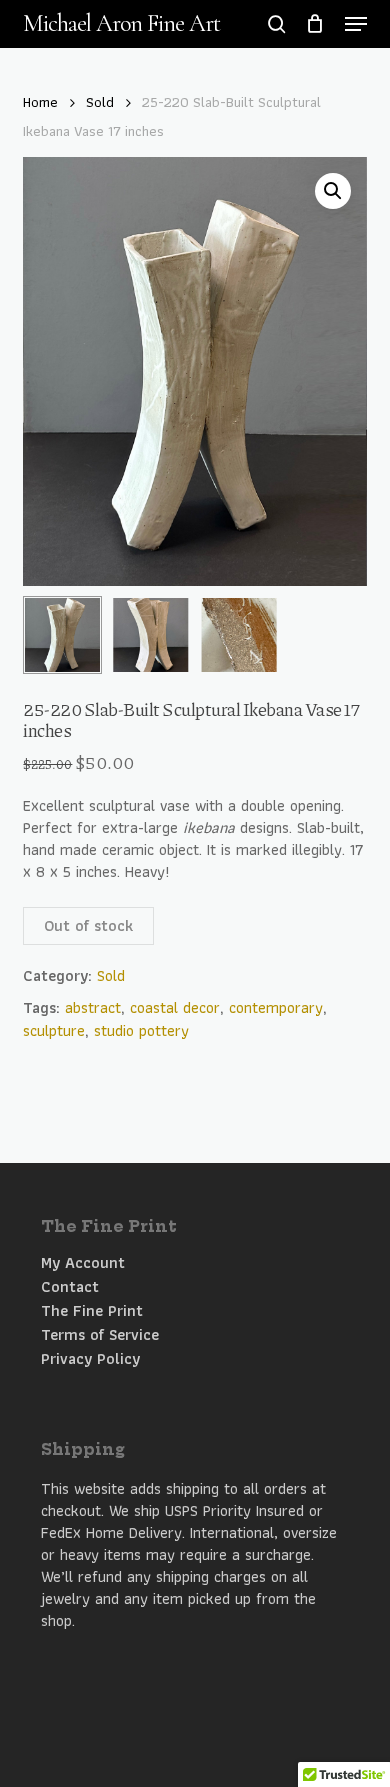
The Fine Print (92, 1311)
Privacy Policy (90, 1359)
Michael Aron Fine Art (121, 24)
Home (40, 102)
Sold (100, 102)
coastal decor (175, 1007)
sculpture (54, 1030)
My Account (83, 1263)
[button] (356, 24)
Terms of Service (100, 1335)
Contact (70, 1287)
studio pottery (141, 1030)
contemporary (276, 1007)
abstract (93, 1007)
